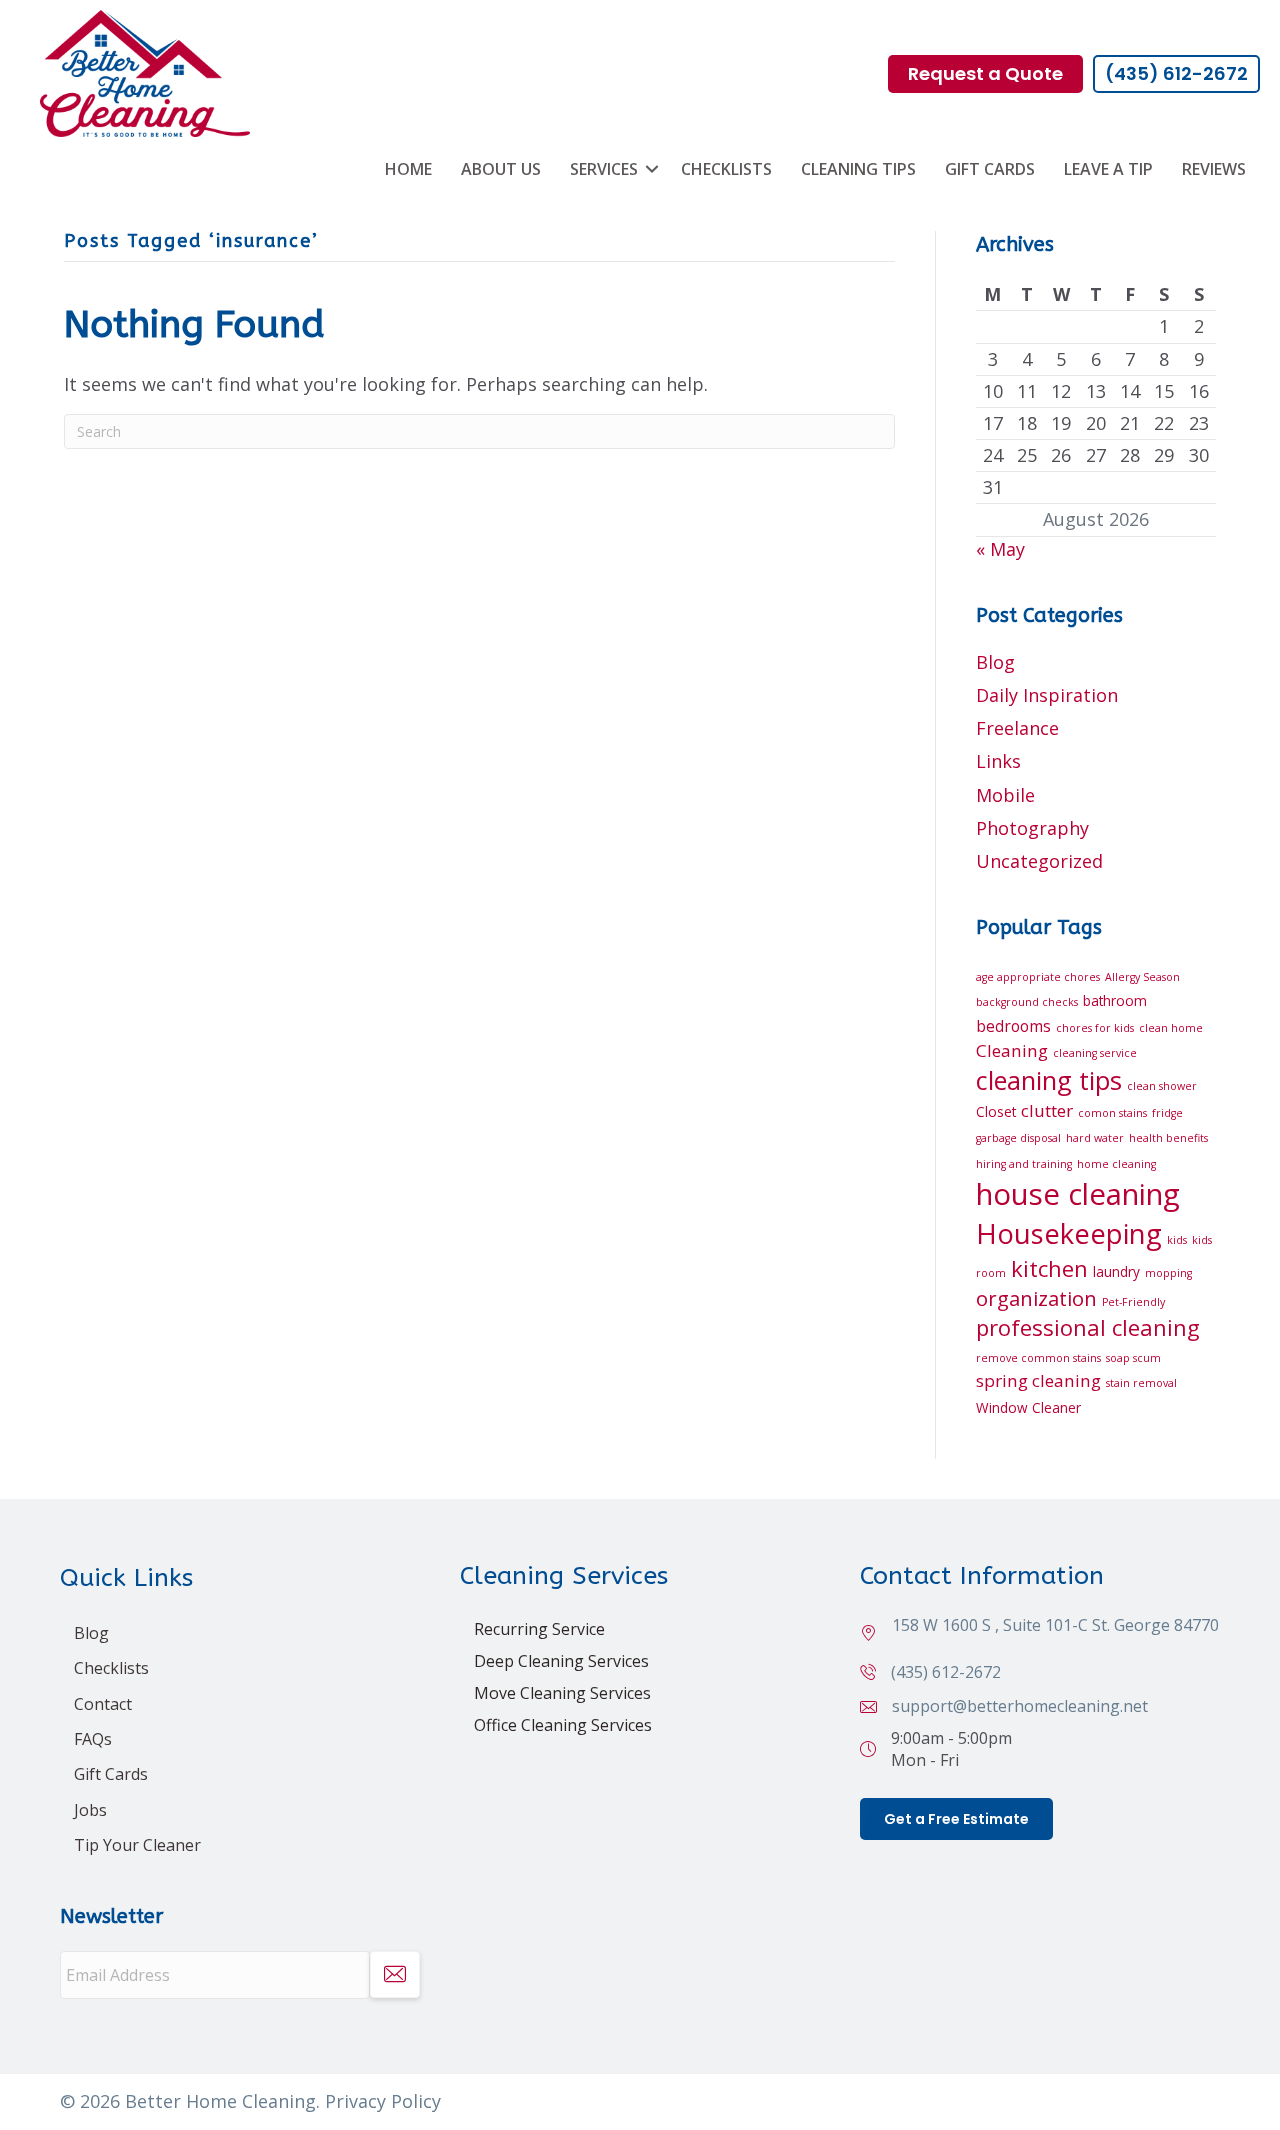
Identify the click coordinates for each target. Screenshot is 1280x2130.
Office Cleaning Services (563, 1725)
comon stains (1112, 1113)
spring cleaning (1038, 1380)
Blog (995, 662)
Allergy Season (1142, 977)
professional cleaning (1088, 1327)
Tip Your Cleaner (137, 1845)
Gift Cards (990, 169)
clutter (1047, 1110)
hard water (1095, 1138)
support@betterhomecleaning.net (1020, 1706)
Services (604, 169)
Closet (996, 1111)
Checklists (726, 169)
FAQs (93, 1739)
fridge (1167, 1113)
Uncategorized (1039, 861)
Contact (103, 1704)
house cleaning (1078, 1194)
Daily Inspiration (1047, 695)
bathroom (1115, 1000)
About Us (501, 169)
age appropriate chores (1038, 977)
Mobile (1005, 795)
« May (1000, 549)
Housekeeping (1069, 1233)
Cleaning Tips (858, 169)
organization (1036, 1298)
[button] (652, 169)
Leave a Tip (1108, 169)
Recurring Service (539, 1629)
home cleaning (1116, 1164)
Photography (1032, 828)
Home (408, 169)
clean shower (1162, 1086)
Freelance (1017, 728)
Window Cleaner (1028, 1407)
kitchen (1049, 1268)
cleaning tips (1049, 1080)
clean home (1171, 1028)
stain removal (1141, 1383)
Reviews (1214, 169)
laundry (1116, 1271)
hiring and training (1024, 1164)
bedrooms (1013, 1026)
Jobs (90, 1810)
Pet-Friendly (1133, 1302)
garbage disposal (1018, 1138)
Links (998, 761)
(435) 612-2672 (946, 1672)
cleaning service (1095, 1053)
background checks (1027, 1002)
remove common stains (1038, 1358)
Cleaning (1012, 1050)
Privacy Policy (383, 2101)
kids (1177, 1240)
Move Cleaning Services (562, 1693)
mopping (1168, 1273)
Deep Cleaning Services (561, 1661)
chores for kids (1095, 1028)
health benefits (1168, 1138)
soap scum (1133, 1358)
